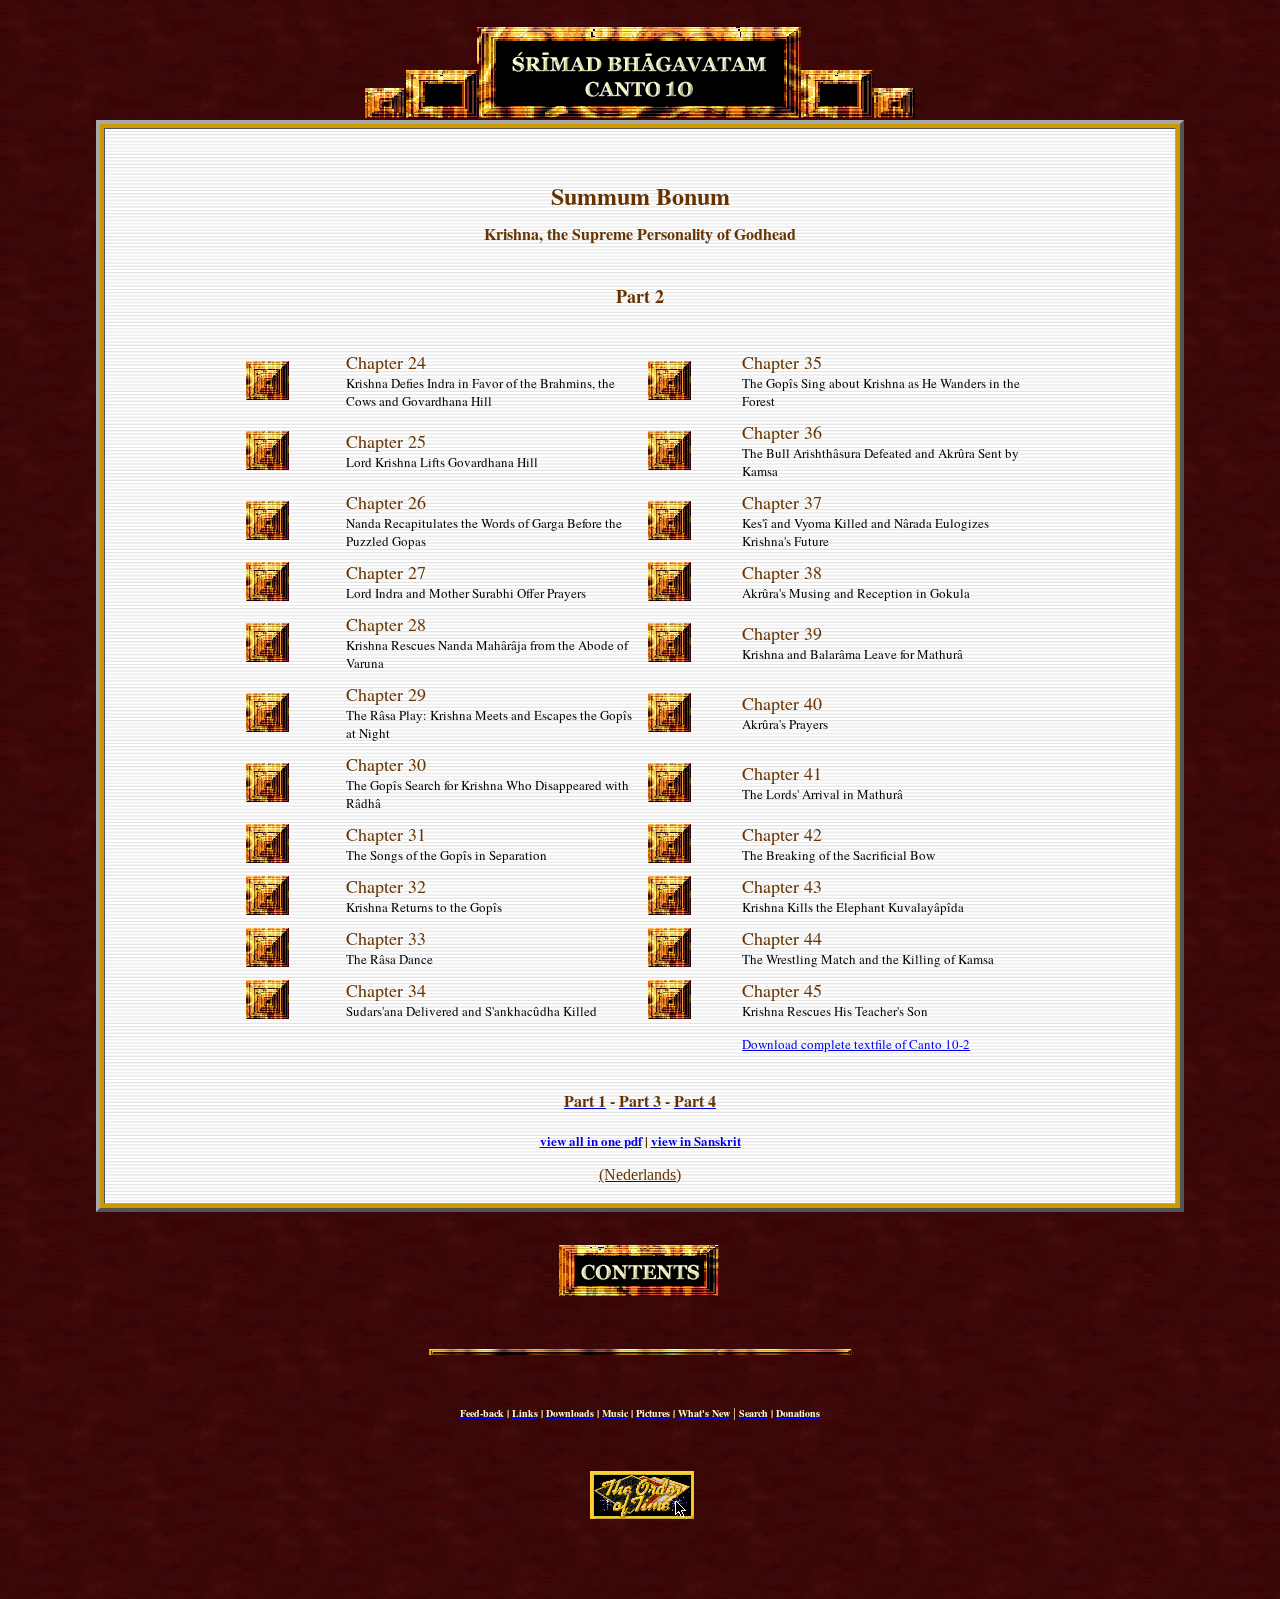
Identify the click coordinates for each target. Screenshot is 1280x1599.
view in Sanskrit (696, 1140)
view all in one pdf (591, 1140)
